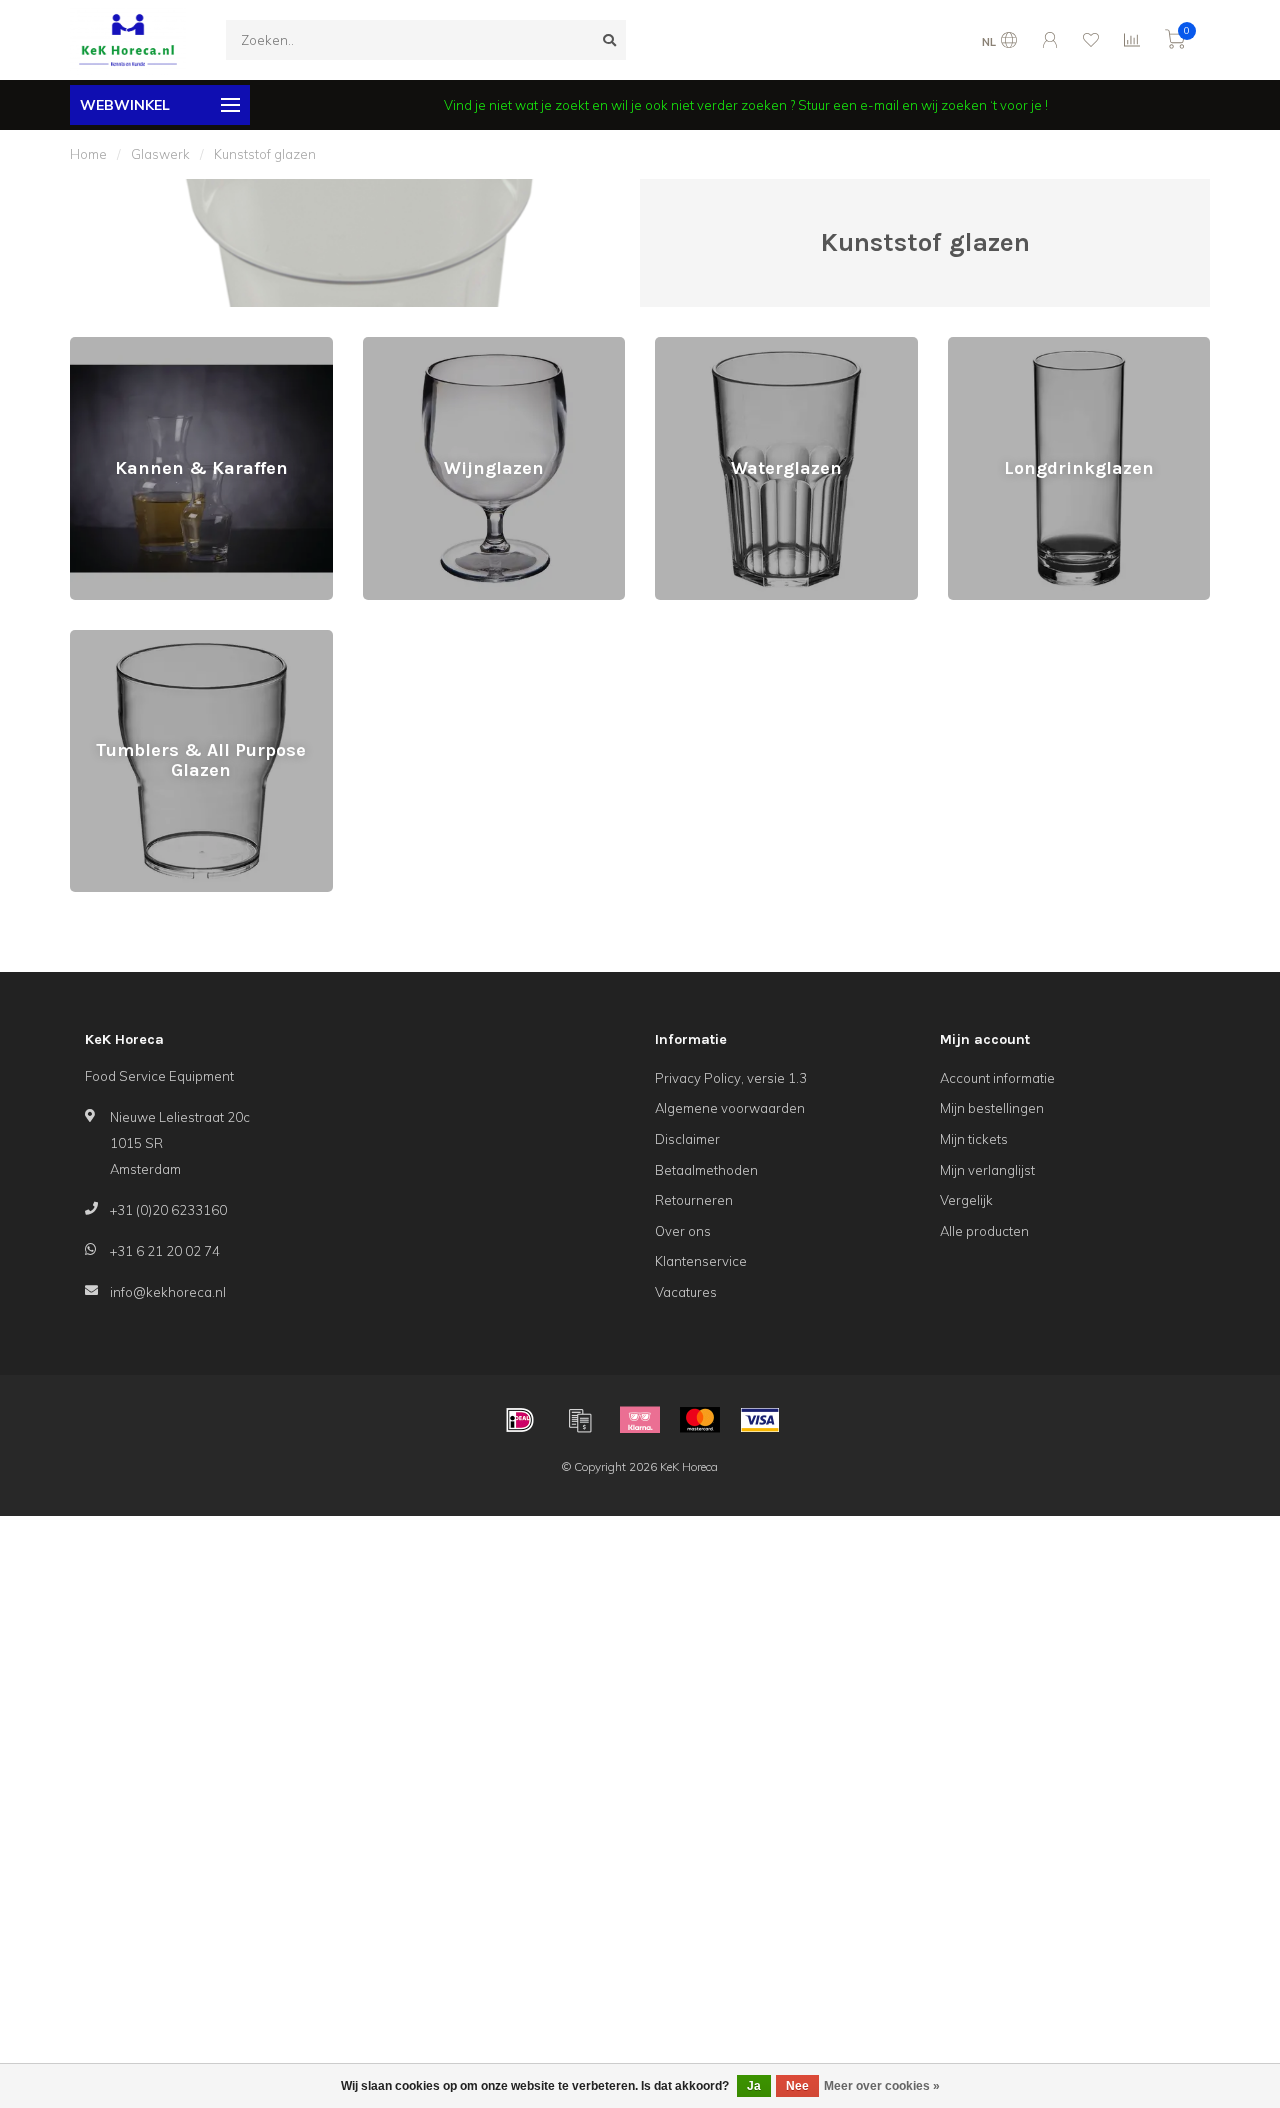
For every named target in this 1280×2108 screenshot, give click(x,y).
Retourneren (694, 1200)
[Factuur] (580, 1420)
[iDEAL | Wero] (520, 1420)
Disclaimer (687, 1139)
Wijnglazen (398, 346)
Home (88, 154)
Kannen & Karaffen (128, 346)
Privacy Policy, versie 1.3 (731, 1078)
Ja (754, 2086)
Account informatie (997, 1078)
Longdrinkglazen (1000, 346)
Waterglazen (695, 346)
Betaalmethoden (706, 1170)
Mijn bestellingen (992, 1108)
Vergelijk (966, 1200)
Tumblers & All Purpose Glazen (163, 639)
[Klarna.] (640, 1420)
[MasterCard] (700, 1420)
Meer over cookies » (882, 2086)
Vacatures (686, 1292)
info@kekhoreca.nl (168, 1292)
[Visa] (760, 1420)
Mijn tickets (974, 1139)
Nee (797, 2086)
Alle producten (984, 1231)
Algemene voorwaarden (730, 1108)
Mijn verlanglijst (987, 1170)
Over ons (683, 1231)
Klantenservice (701, 1261)
